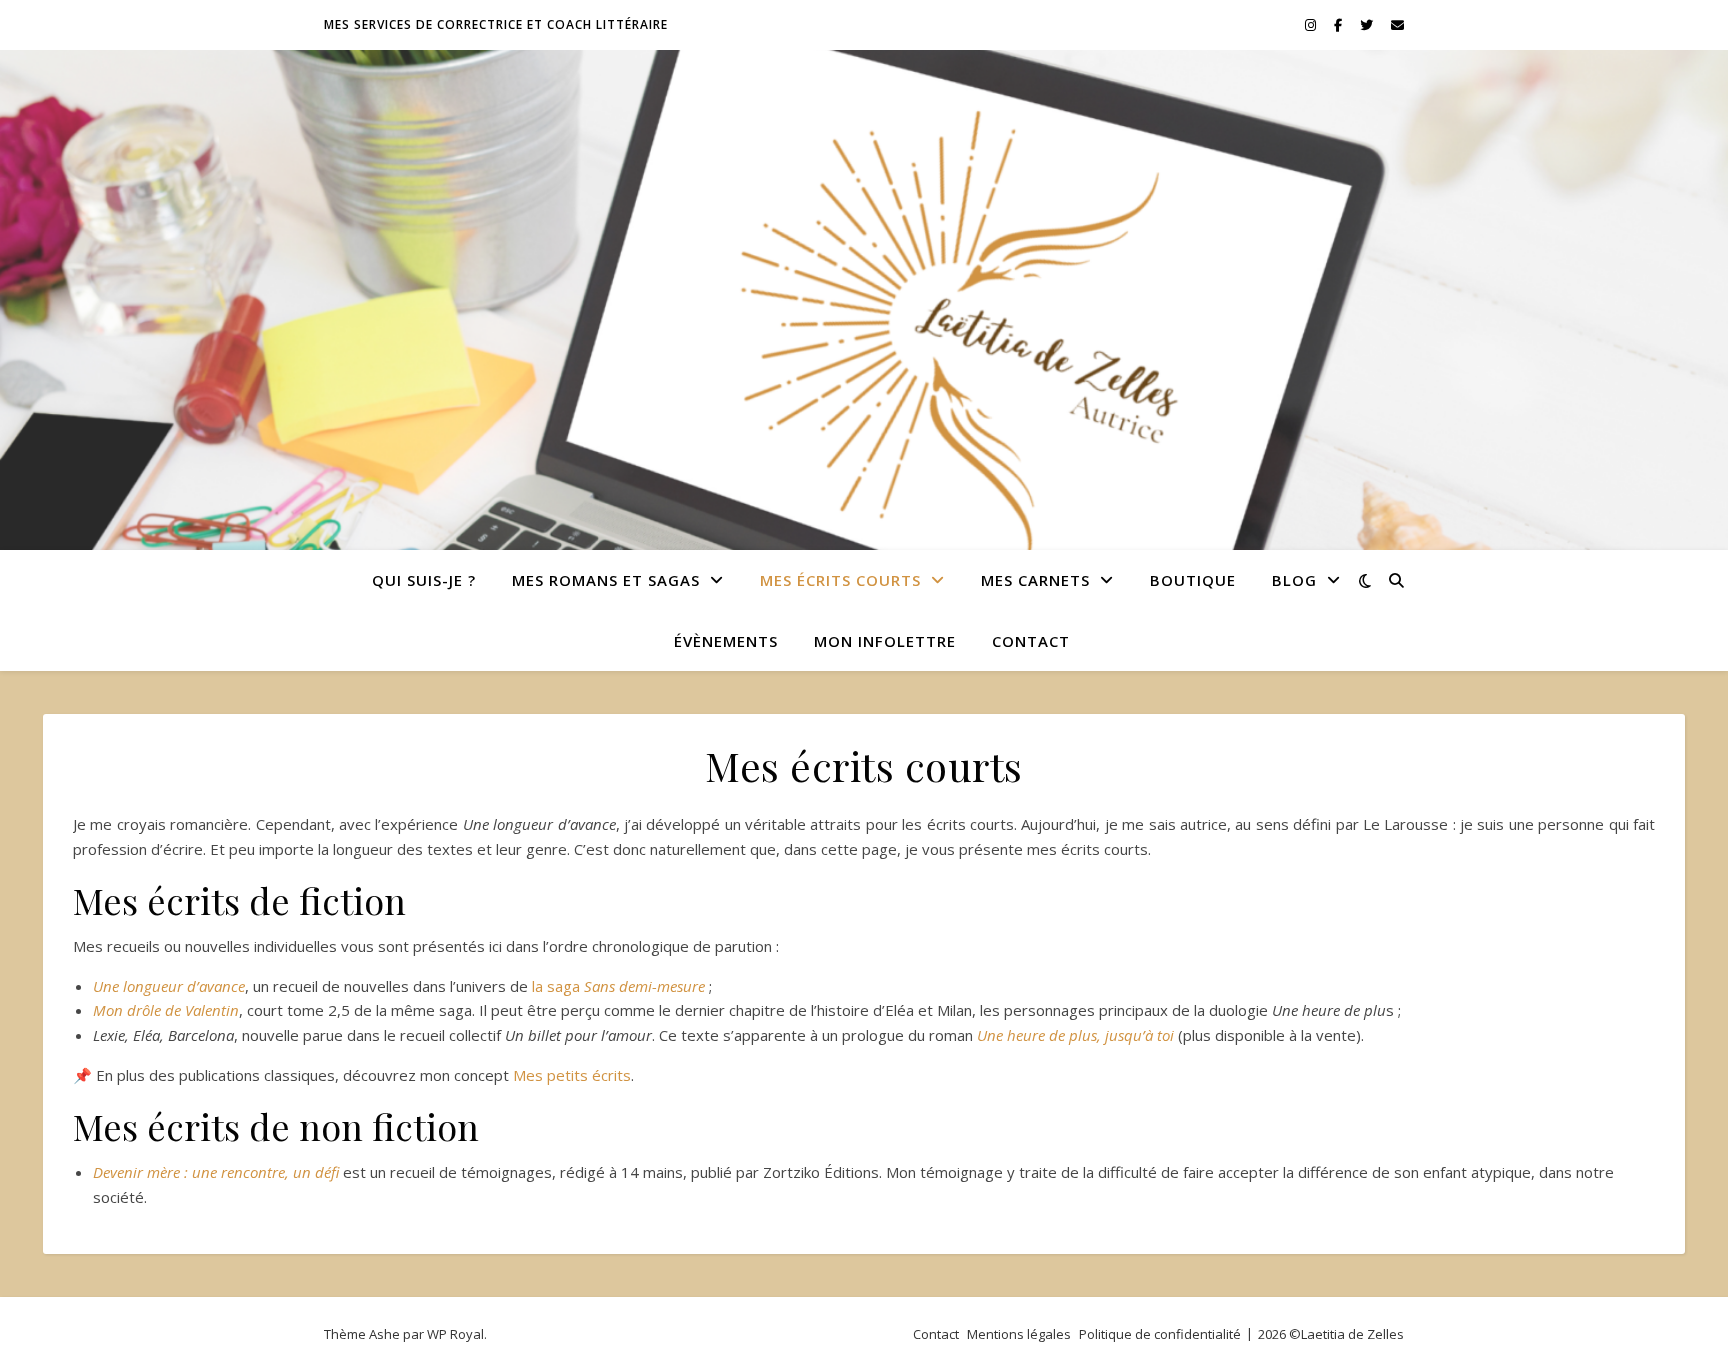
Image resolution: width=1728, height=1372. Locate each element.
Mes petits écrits (572, 1075)
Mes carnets (1035, 580)
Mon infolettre (885, 641)
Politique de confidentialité (1160, 1334)
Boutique (1193, 580)
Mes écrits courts (840, 580)
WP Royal (455, 1334)
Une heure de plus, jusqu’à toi (1075, 1035)
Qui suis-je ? (424, 580)
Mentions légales (1019, 1334)
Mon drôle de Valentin (166, 1010)
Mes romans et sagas (606, 580)
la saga (618, 986)
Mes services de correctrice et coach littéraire (496, 24)
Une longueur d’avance (169, 986)
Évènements (726, 641)
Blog (1294, 580)
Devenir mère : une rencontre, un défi (218, 1172)
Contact (1031, 641)
